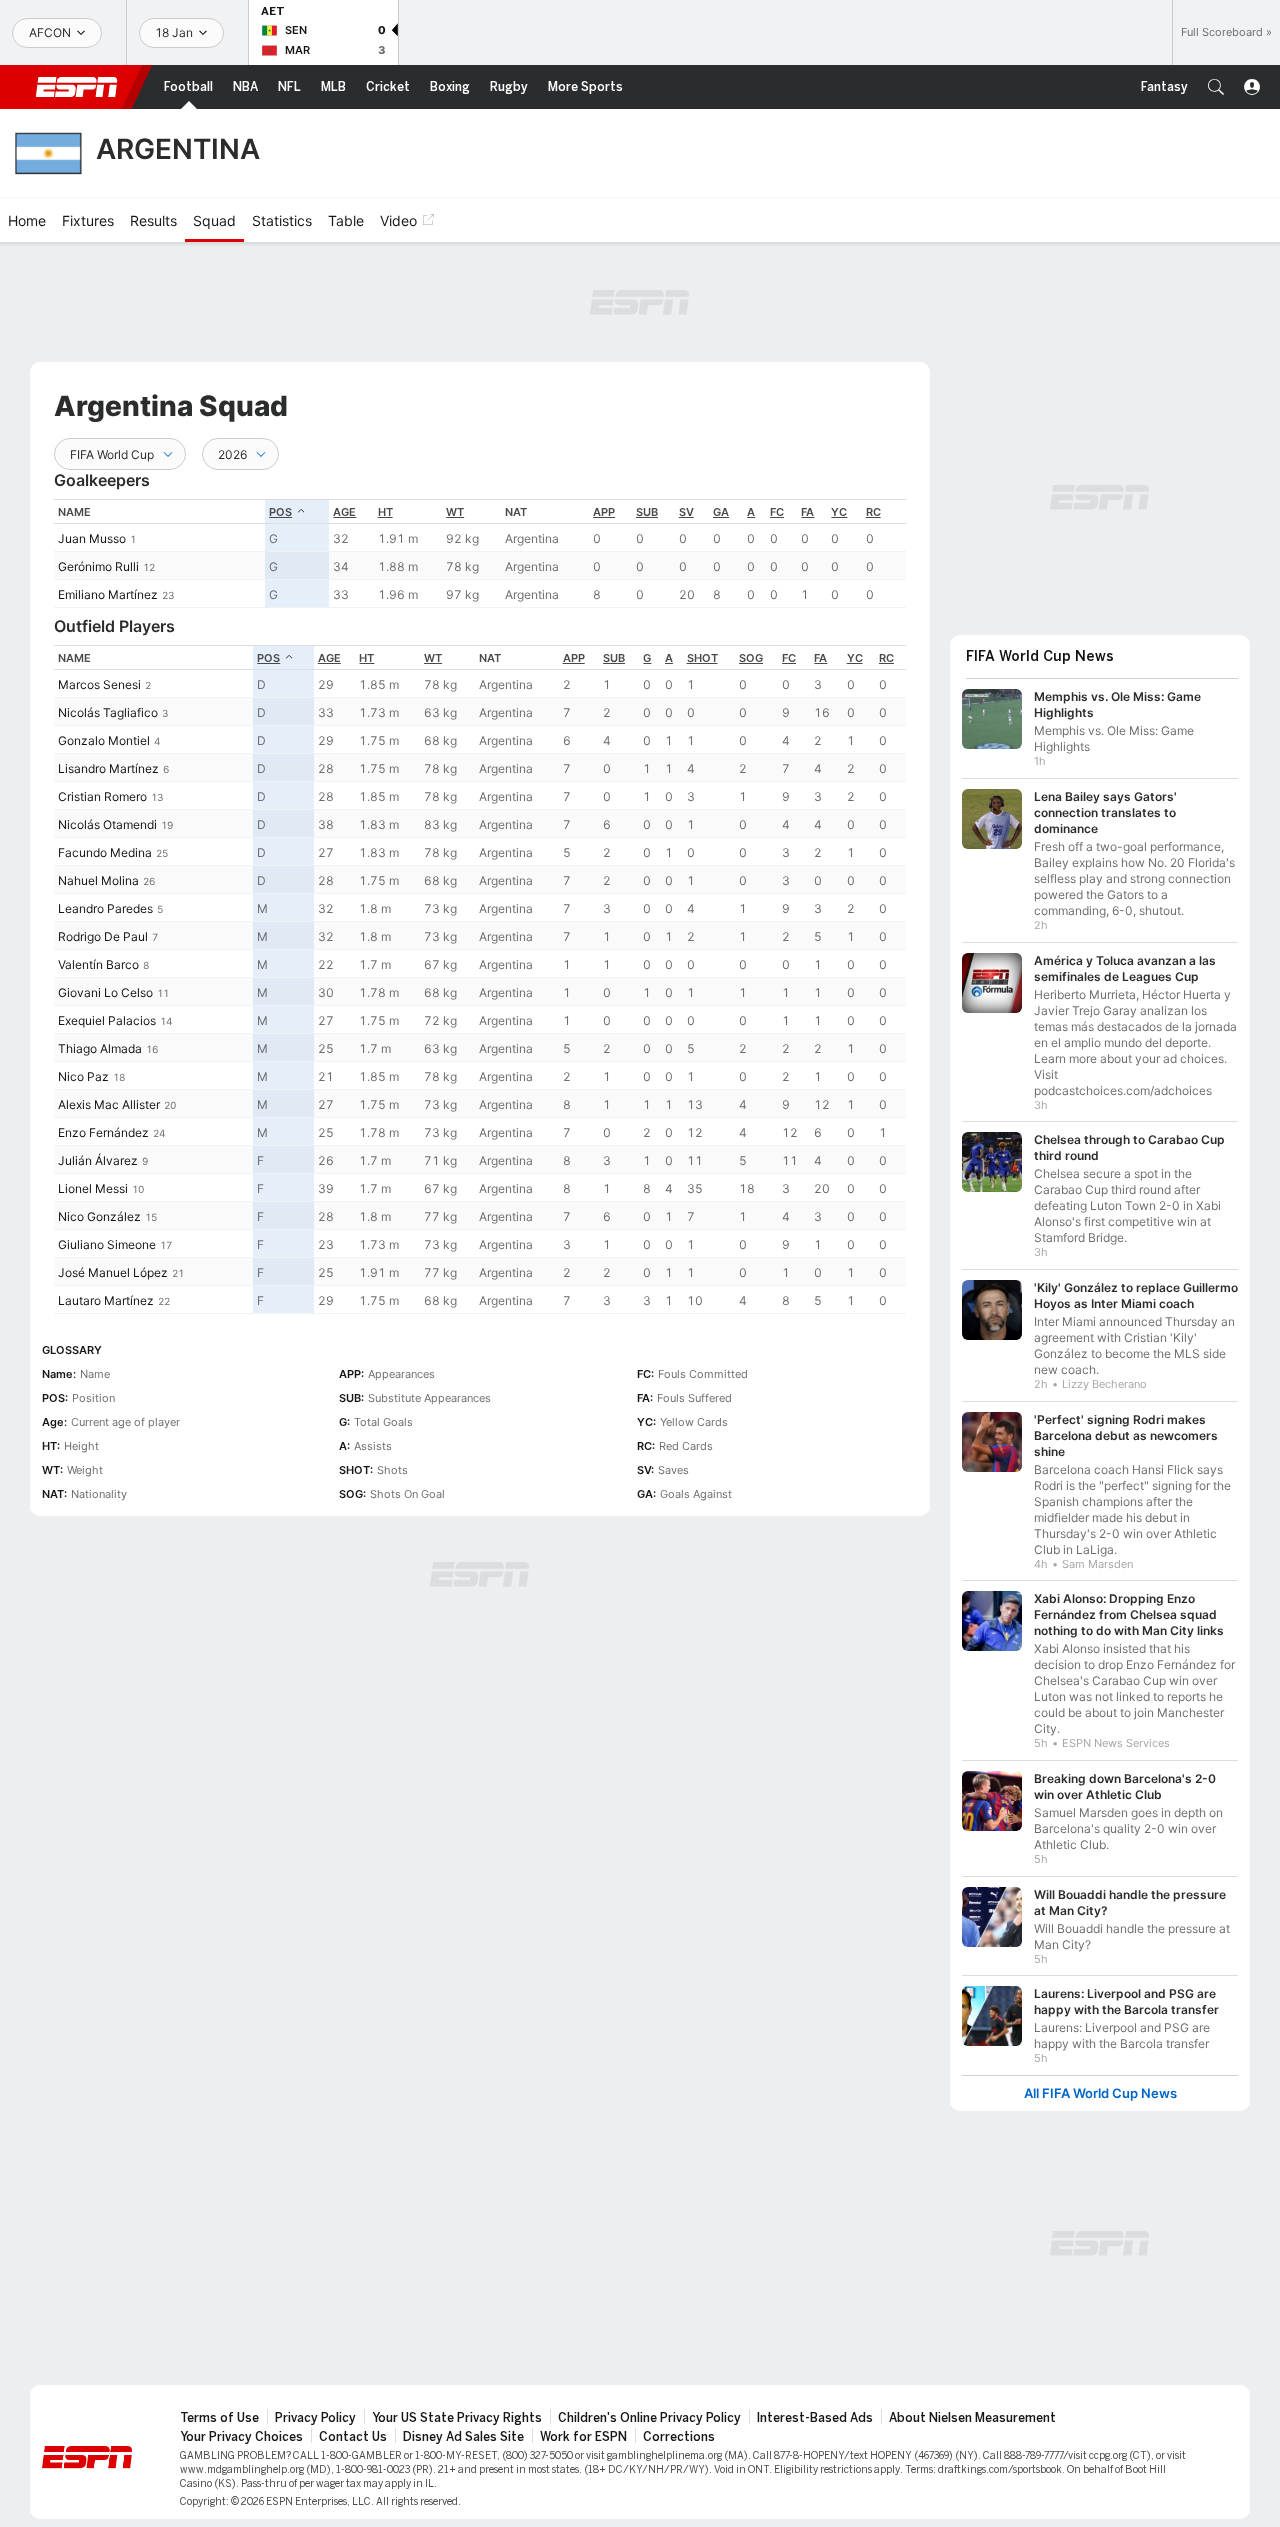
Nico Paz (83, 1076)
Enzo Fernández (103, 1132)
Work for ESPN (583, 2437)
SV (686, 512)
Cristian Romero (102, 796)
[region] (480, 553)
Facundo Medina (105, 852)
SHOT (702, 658)
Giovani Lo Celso (105, 992)
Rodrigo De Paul (103, 936)
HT (385, 512)
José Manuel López (113, 1272)
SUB (647, 512)
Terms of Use (219, 2418)
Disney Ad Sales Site (463, 2437)
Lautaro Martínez (106, 1300)
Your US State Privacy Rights (457, 2418)
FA (807, 512)
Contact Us (353, 2437)
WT (455, 512)
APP (604, 512)
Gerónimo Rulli (98, 566)
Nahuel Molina (98, 880)
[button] (1216, 87)
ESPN (77, 87)
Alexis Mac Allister (109, 1104)
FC (777, 512)
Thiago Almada (100, 1048)
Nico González (99, 1216)
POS (280, 512)
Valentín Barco (98, 964)
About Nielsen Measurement (972, 2418)
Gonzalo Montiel (104, 740)
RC (873, 512)
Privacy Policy (315, 2418)
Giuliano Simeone (107, 1244)
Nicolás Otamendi (107, 824)
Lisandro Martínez (108, 768)
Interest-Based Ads (815, 2418)
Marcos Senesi (99, 684)
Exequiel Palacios (107, 1020)
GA (721, 512)
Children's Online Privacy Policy (649, 2418)
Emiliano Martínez (108, 594)
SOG (751, 658)
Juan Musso (92, 538)
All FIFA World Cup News (1100, 2093)
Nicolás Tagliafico (108, 712)
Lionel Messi (93, 1188)
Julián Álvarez (98, 1160)
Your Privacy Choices (241, 2437)
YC (839, 512)
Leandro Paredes (105, 908)
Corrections (679, 2437)
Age (344, 512)
